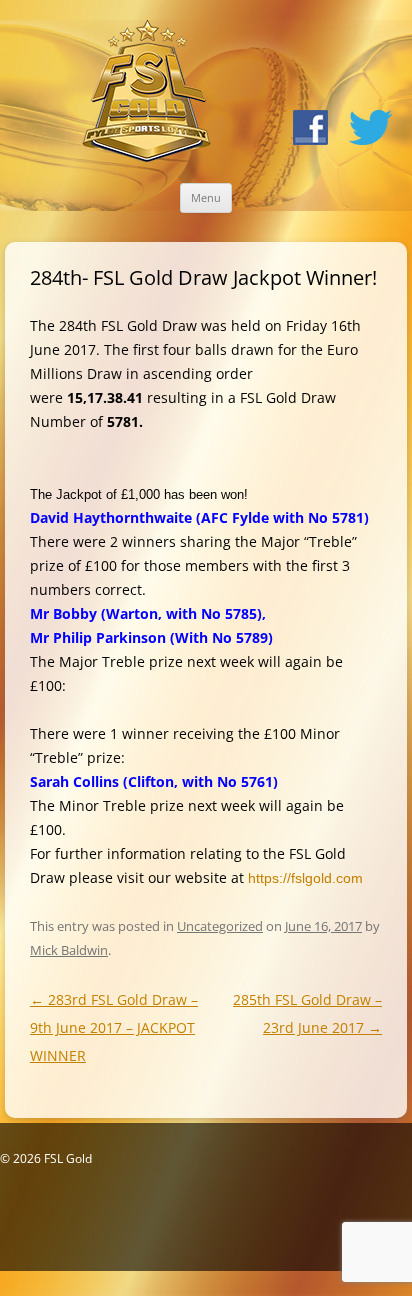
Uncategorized (220, 926)
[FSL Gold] (146, 94)
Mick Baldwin (69, 950)
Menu (206, 197)
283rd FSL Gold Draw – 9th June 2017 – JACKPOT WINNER (114, 1027)
